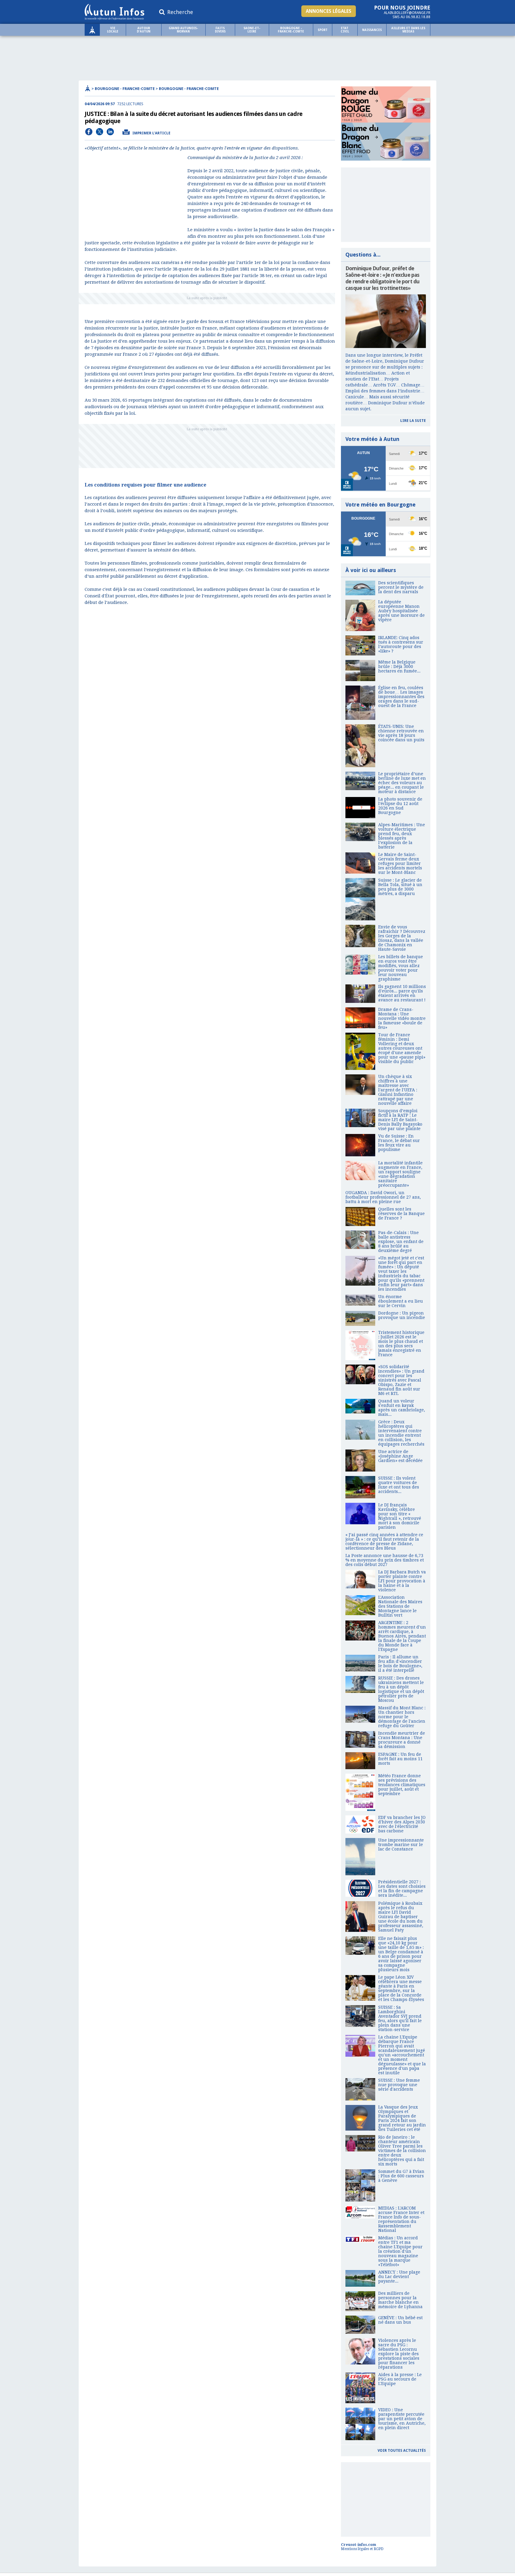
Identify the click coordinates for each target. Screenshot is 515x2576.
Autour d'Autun (144, 30)
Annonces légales (329, 11)
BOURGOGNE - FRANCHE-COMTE (291, 30)
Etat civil (345, 30)
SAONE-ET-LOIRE (252, 30)
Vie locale (113, 30)
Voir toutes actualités (402, 2451)
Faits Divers (220, 30)
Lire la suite (413, 421)
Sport (323, 30)
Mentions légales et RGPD (362, 2549)
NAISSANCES (372, 30)
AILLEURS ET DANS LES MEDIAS (408, 30)
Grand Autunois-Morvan (183, 30)
